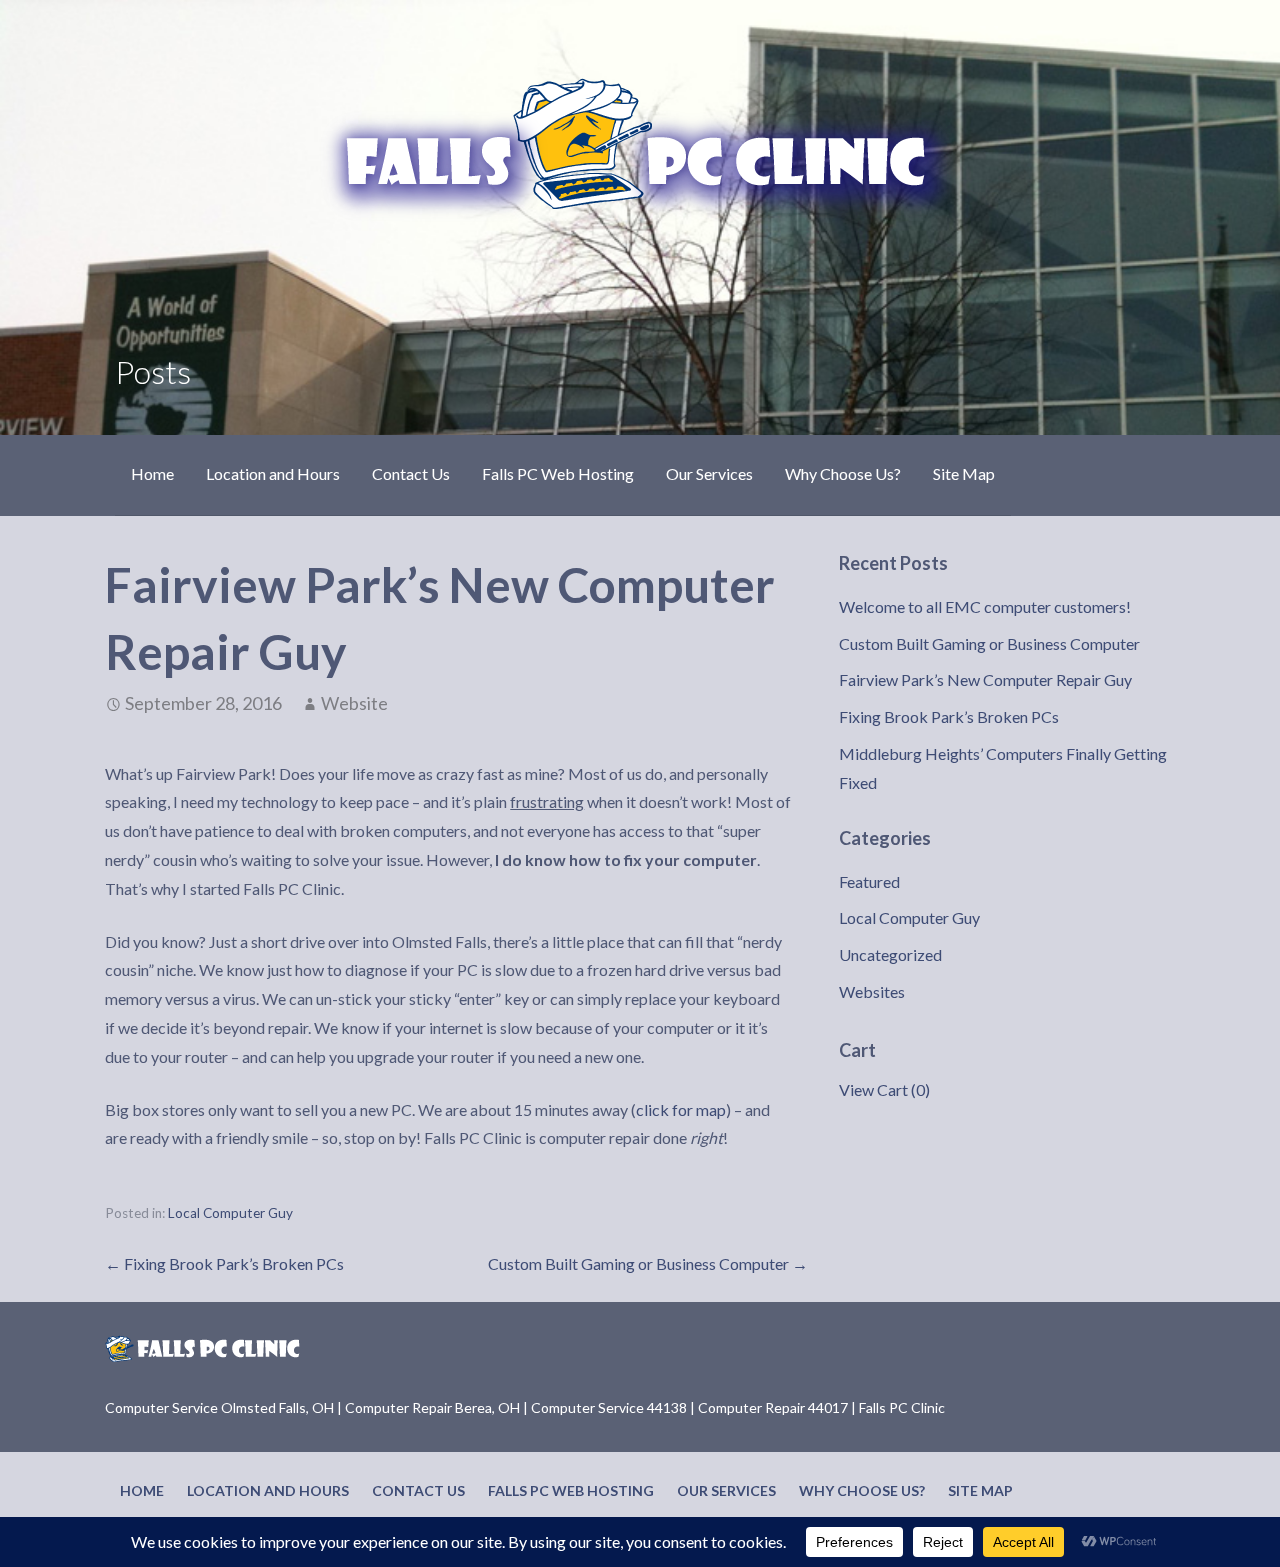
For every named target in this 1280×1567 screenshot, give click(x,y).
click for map (681, 1109)
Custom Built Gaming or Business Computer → (648, 1263)
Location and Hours (273, 473)
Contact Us (411, 473)
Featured (869, 881)
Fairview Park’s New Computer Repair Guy (985, 679)
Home (152, 473)
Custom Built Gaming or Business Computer (989, 643)
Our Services (709, 473)
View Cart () (884, 1089)
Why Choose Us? (843, 473)
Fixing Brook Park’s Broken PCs (949, 716)
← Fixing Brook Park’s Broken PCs (224, 1263)
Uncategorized (890, 954)
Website (354, 703)
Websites (872, 991)
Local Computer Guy (230, 1213)
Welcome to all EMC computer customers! (985, 606)
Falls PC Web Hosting (558, 473)
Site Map (964, 473)
